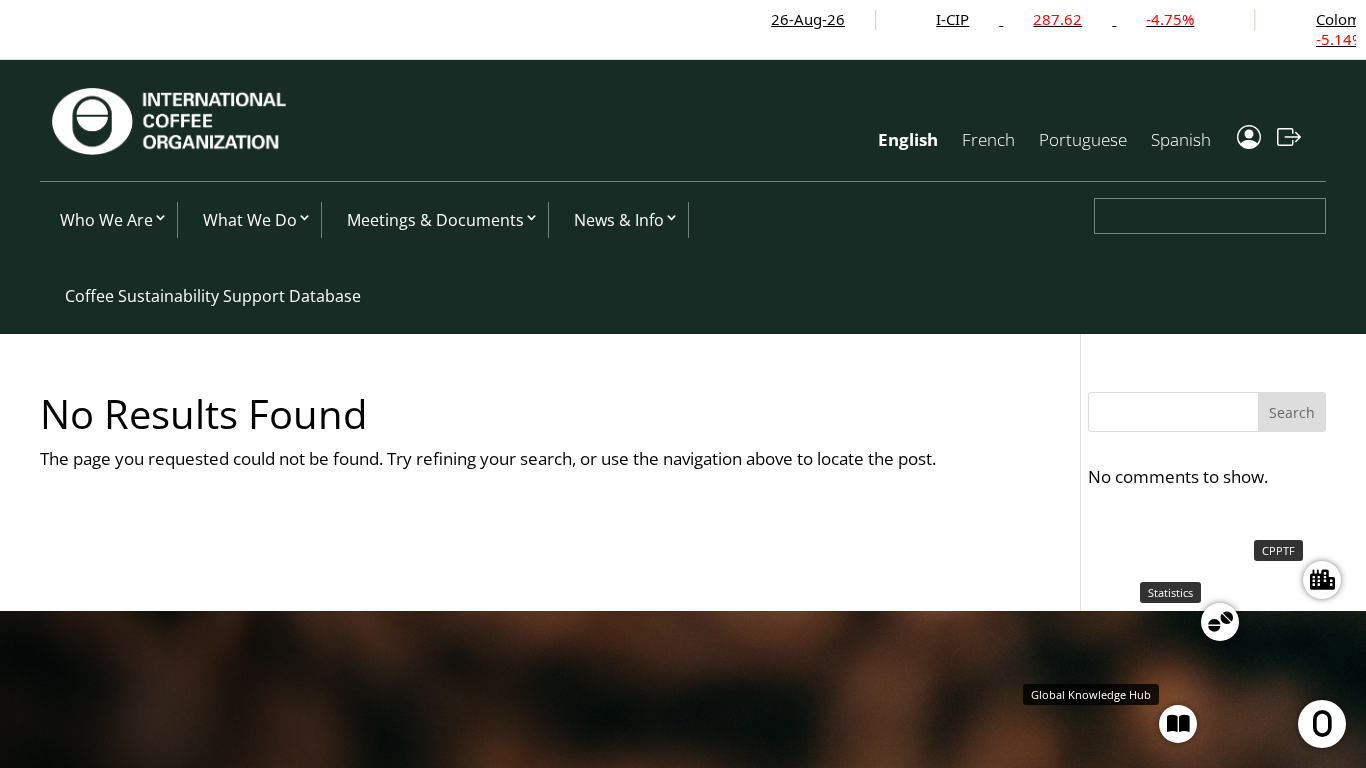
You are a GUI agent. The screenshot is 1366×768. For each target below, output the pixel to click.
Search (1292, 412)
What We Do (250, 220)
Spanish (1181, 139)
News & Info (619, 220)
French (988, 139)
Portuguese (1083, 139)
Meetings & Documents (435, 220)
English (908, 139)
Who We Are (106, 220)
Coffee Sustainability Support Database (213, 296)
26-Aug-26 (778, 19)
